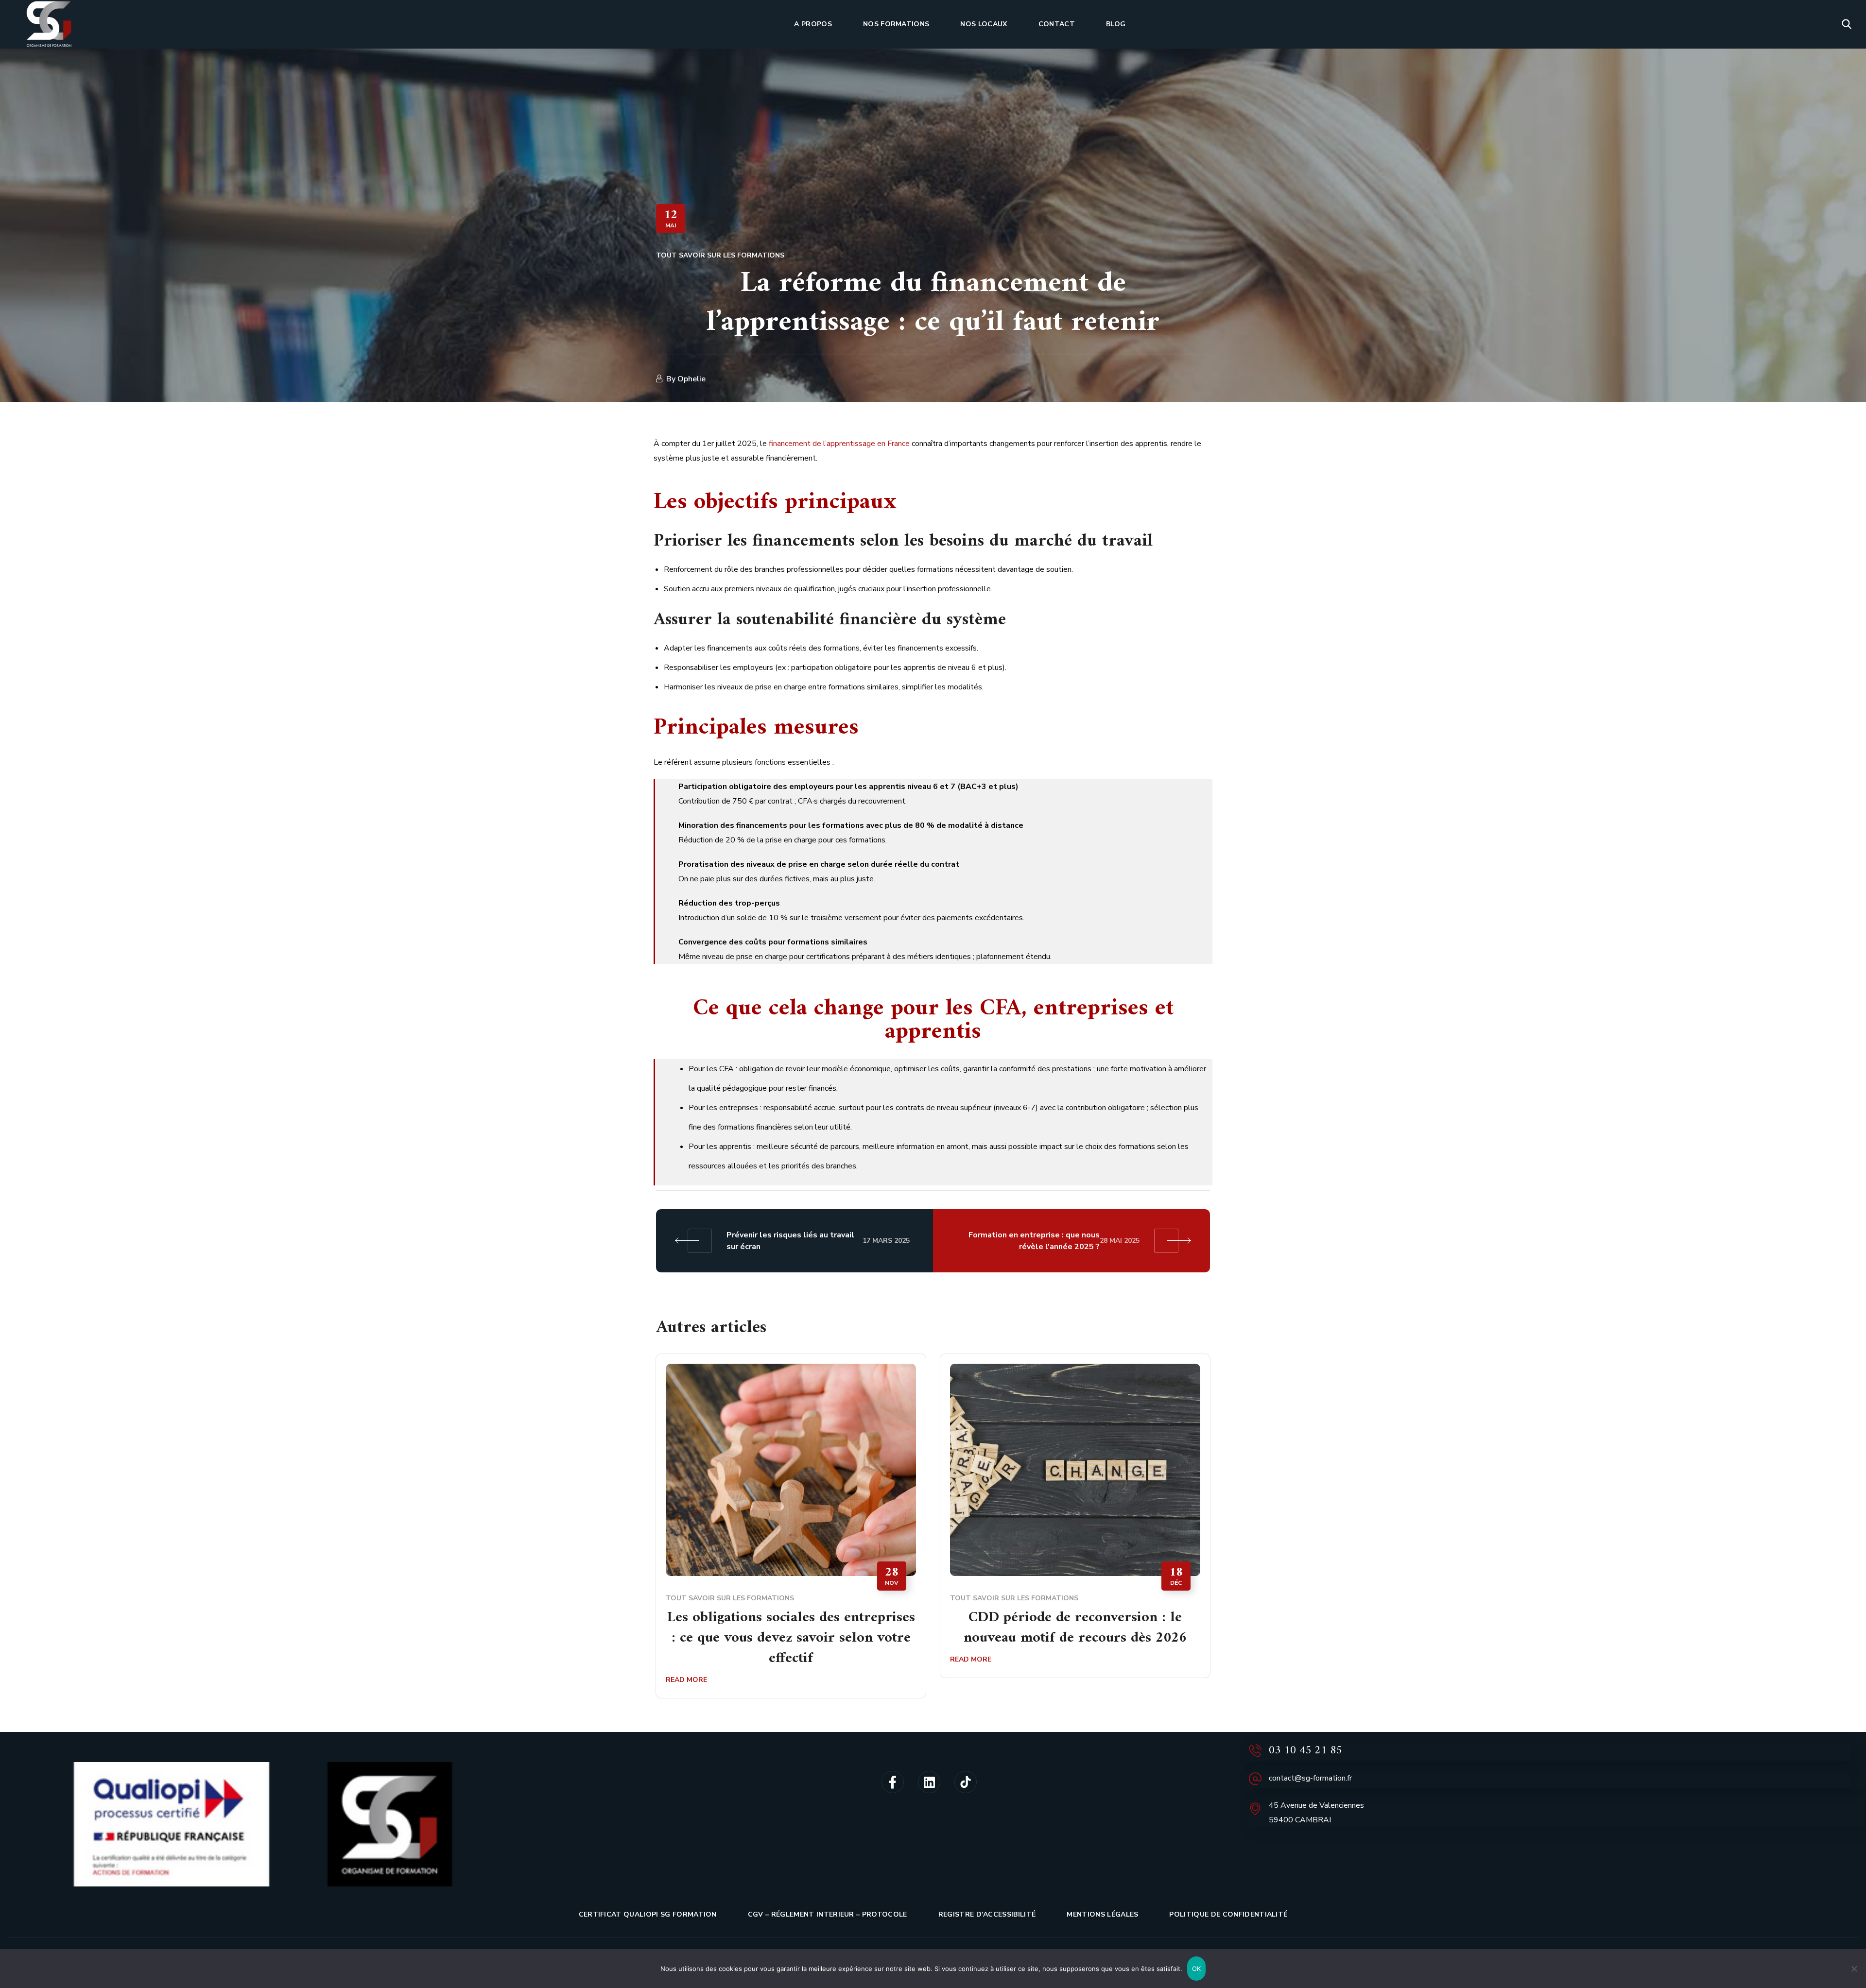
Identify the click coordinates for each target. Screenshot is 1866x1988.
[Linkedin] (929, 1782)
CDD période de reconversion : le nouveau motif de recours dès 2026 (1075, 1628)
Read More (686, 1680)
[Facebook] (893, 1782)
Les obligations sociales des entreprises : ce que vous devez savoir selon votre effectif (791, 1638)
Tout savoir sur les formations (720, 255)
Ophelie (691, 379)
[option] (791, 1533)
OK (1197, 1969)
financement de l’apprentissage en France (839, 444)
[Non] (1854, 1969)
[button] (1847, 24)
